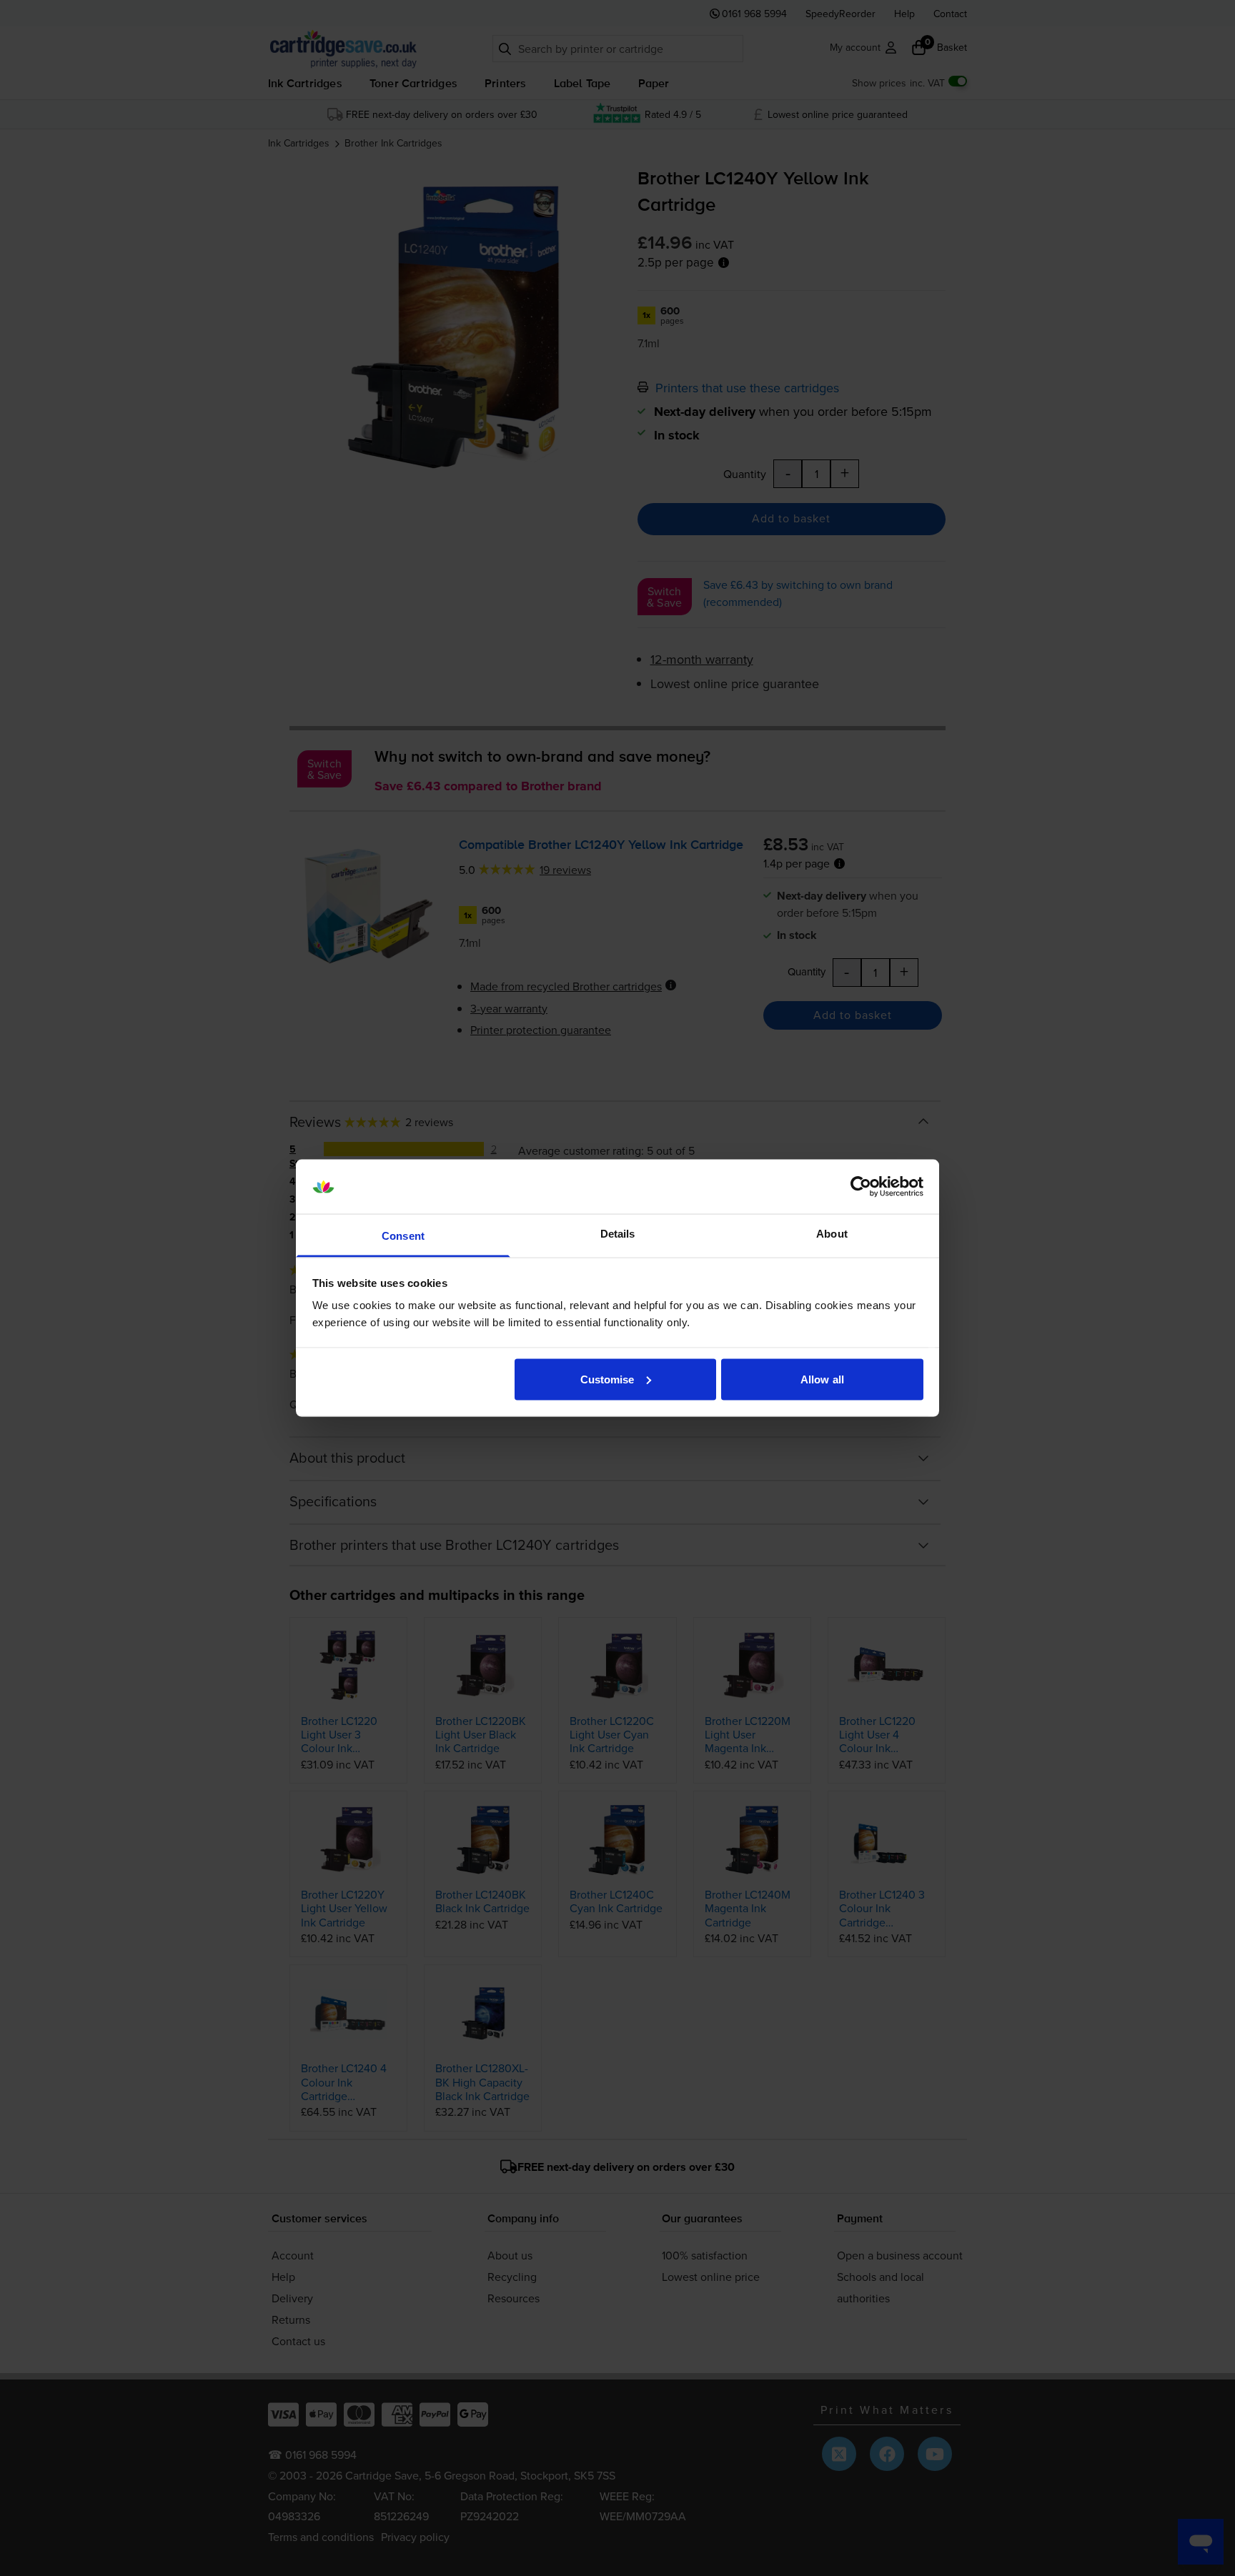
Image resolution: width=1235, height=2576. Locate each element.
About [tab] (832, 1234)
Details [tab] (618, 1234)
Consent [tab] (403, 1236)
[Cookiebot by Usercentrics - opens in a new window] (861, 1187)
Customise (607, 1379)
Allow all (822, 1379)
